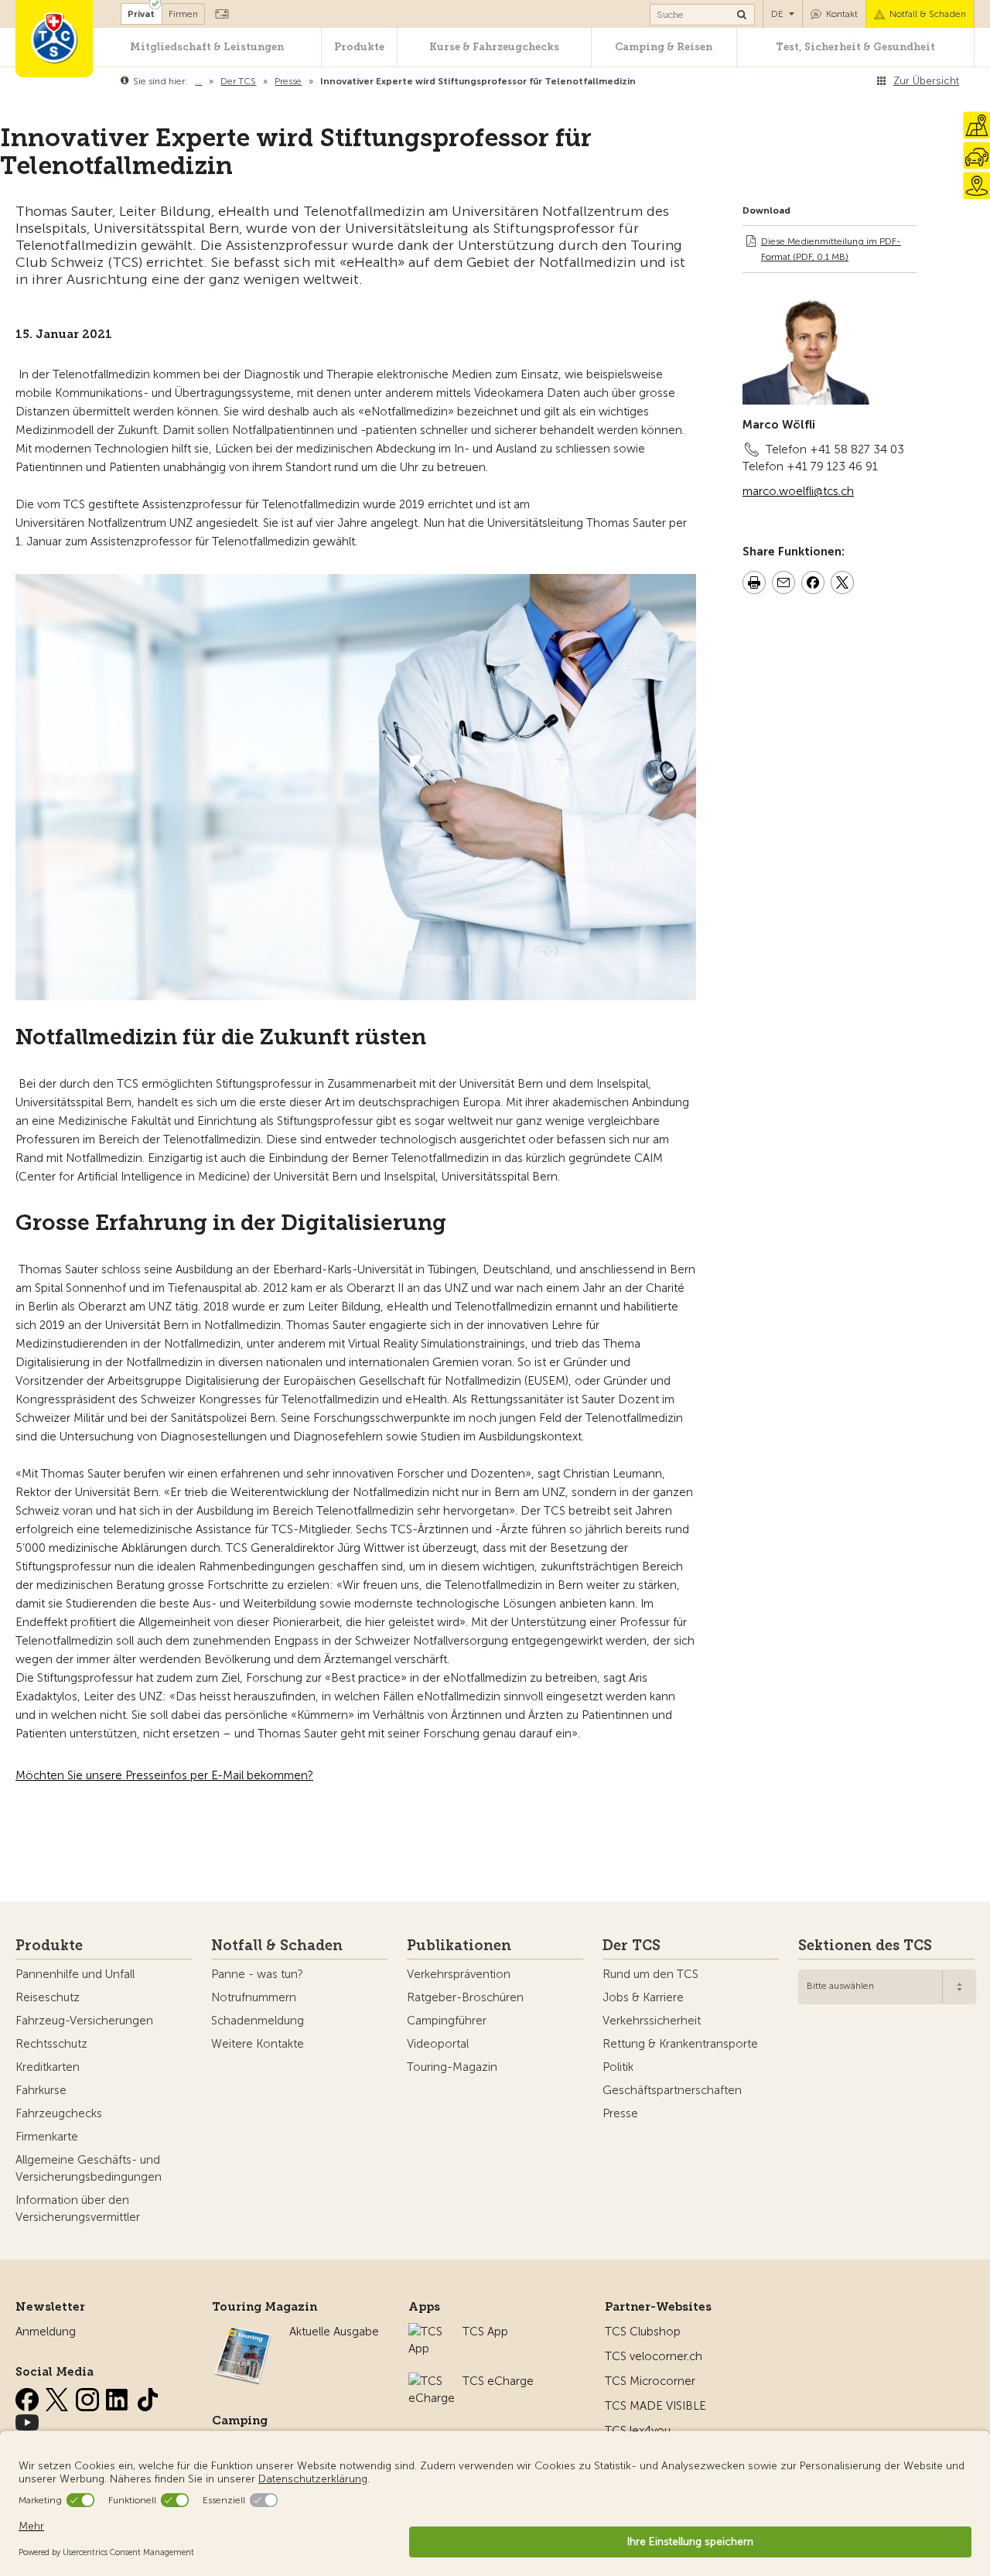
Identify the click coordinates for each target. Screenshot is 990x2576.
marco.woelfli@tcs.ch (798, 491)
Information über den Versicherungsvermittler (78, 2209)
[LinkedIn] (119, 2397)
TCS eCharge (498, 2381)
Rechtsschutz (51, 2044)
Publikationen (459, 1946)
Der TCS (632, 1946)
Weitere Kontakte (258, 2044)
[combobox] (887, 1987)
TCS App (485, 2332)
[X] (59, 2397)
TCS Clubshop (643, 2332)
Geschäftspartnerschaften (672, 2090)
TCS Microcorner (650, 2381)
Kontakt (842, 14)
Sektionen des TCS (865, 1946)
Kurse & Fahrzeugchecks (494, 47)
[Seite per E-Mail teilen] (783, 585)
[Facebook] (29, 2397)
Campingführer (447, 2021)
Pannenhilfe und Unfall (75, 1974)
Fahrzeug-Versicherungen (84, 2021)
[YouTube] (27, 2420)
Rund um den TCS (650, 1974)
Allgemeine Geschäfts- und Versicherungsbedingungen (89, 2168)
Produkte (359, 47)
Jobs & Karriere (643, 1997)
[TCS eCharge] (432, 2381)
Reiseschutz (48, 1997)
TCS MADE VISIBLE (655, 2406)
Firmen (183, 14)
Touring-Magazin (452, 2067)
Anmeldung (46, 2332)
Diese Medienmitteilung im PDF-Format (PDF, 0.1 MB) (831, 249)
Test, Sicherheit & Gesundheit (855, 47)
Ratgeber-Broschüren (465, 1997)
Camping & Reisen (664, 47)
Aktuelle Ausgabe (334, 2332)
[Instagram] (89, 2397)
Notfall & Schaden (928, 14)
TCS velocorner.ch (654, 2356)
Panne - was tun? (257, 1974)
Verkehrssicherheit (652, 2021)
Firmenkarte (47, 2137)
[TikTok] (148, 2397)
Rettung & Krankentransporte (680, 2044)
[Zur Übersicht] (639, 81)
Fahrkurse (41, 2090)
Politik (618, 2067)
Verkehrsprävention (459, 1974)
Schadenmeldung (258, 2021)
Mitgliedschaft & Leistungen (207, 47)
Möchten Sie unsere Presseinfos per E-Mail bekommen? (164, 1775)
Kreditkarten (48, 2067)
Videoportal (438, 2044)
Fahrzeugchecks (59, 2113)
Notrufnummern (254, 1997)
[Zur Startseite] (54, 39)
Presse (620, 2113)
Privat (141, 14)
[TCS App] (428, 2332)
